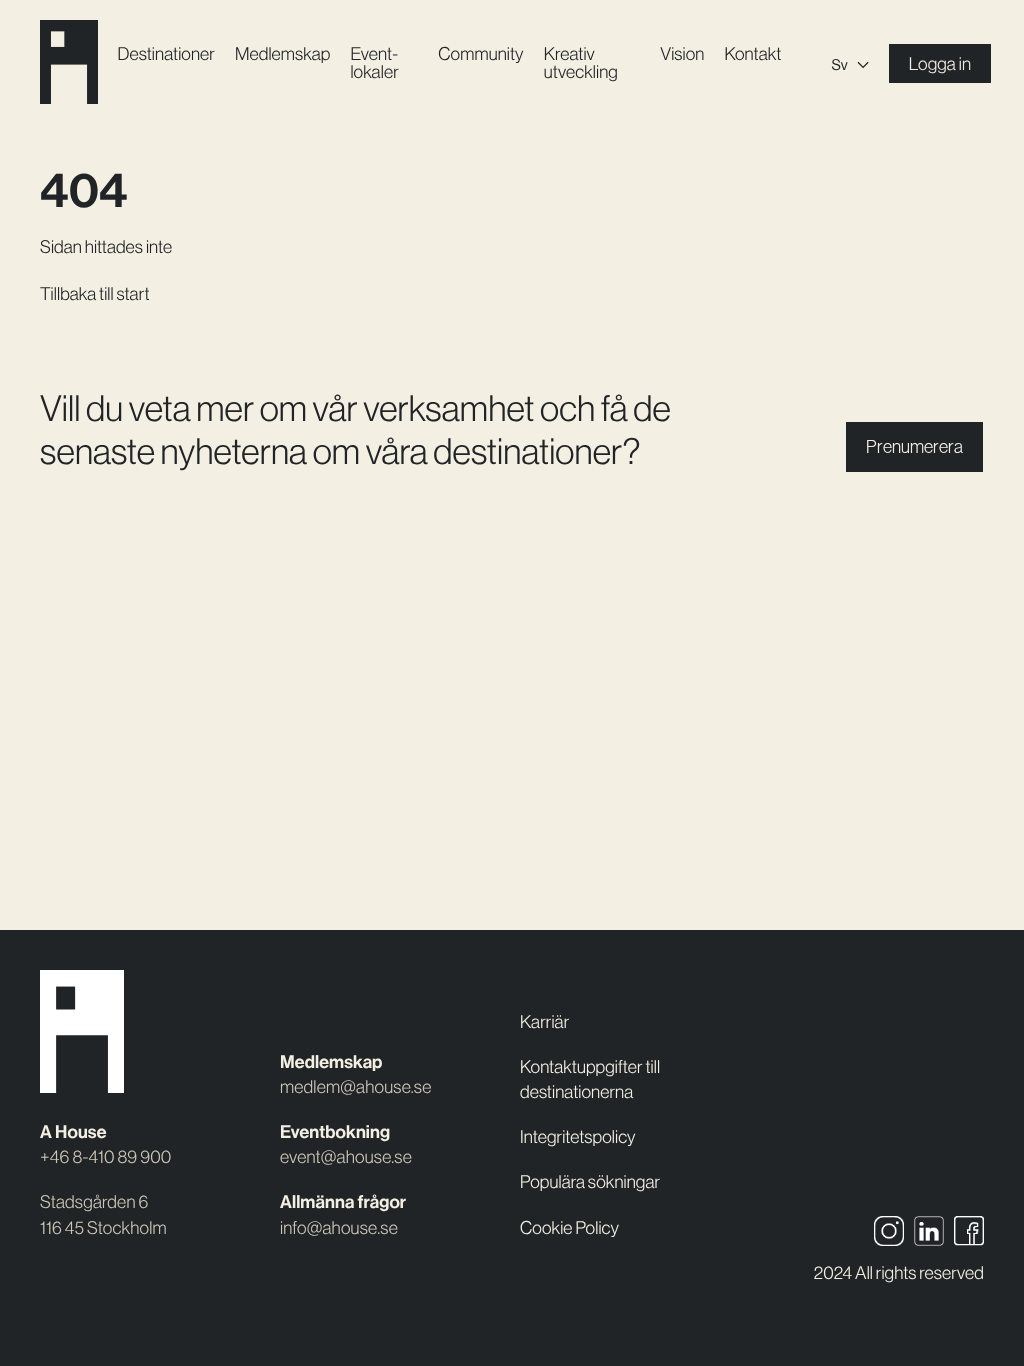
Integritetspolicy (578, 1137)
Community (480, 54)
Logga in (940, 64)
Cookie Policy (569, 1228)
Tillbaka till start (95, 294)
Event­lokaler (374, 63)
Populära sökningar (590, 1182)
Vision (682, 54)
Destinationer (166, 54)
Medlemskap (282, 54)
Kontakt (752, 54)
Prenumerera (914, 447)
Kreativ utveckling (581, 63)
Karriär (544, 1022)
